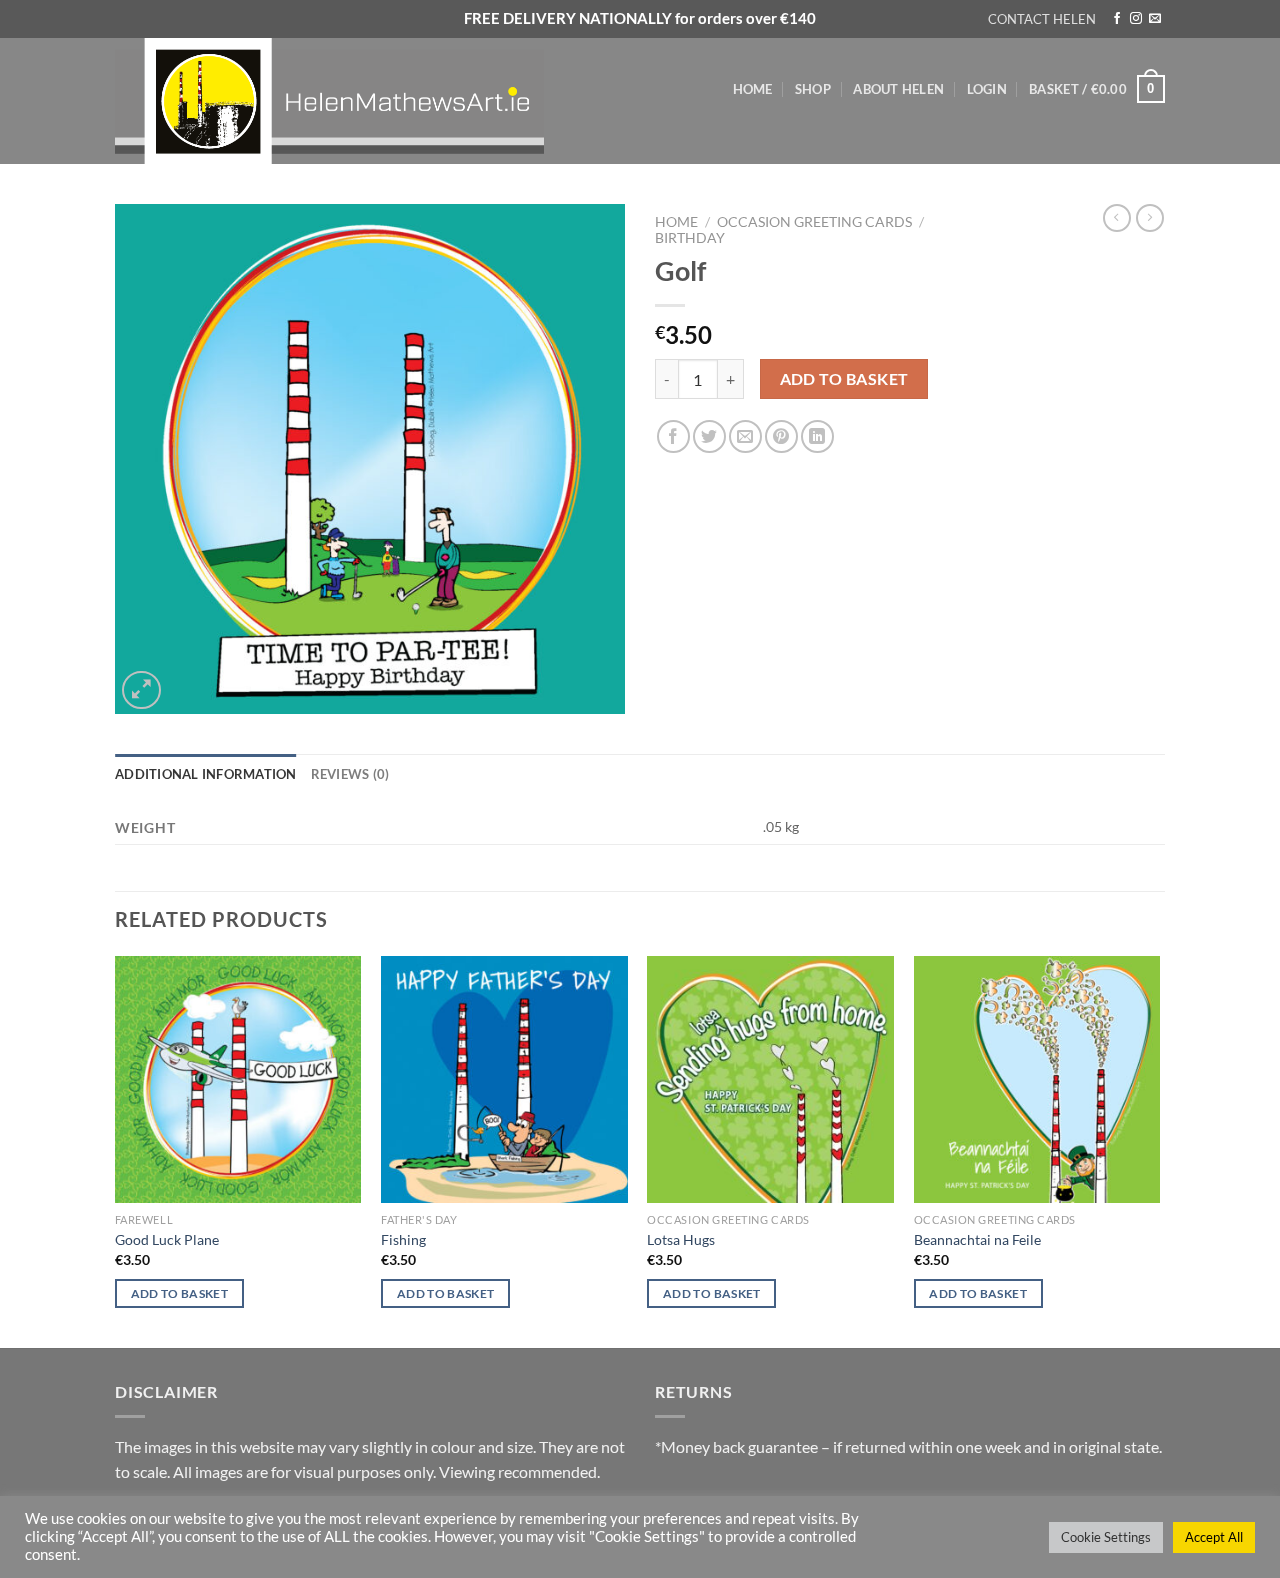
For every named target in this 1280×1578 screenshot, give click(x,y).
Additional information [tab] (206, 774)
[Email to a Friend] (745, 436)
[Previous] (116, 1150)
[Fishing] (504, 1079)
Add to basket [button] (180, 1293)
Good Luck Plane (167, 1239)
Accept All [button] (1214, 1537)
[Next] (1159, 1150)
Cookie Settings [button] (1106, 1537)
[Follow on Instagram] (1136, 19)
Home (753, 89)
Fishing (403, 1239)
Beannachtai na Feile (977, 1239)
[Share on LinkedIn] (817, 436)
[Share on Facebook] (673, 436)
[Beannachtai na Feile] (1037, 1079)
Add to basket (844, 379)
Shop (813, 89)
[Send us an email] (1155, 19)
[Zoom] (141, 690)
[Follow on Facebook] (1117, 19)
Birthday (690, 238)
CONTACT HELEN (1042, 19)
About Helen (898, 89)
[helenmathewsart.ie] (340, 101)
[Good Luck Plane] (238, 1079)
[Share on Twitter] (709, 436)
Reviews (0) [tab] (350, 774)
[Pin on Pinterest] (781, 436)
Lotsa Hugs (681, 1239)
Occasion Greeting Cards (814, 222)
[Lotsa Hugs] (770, 1079)
